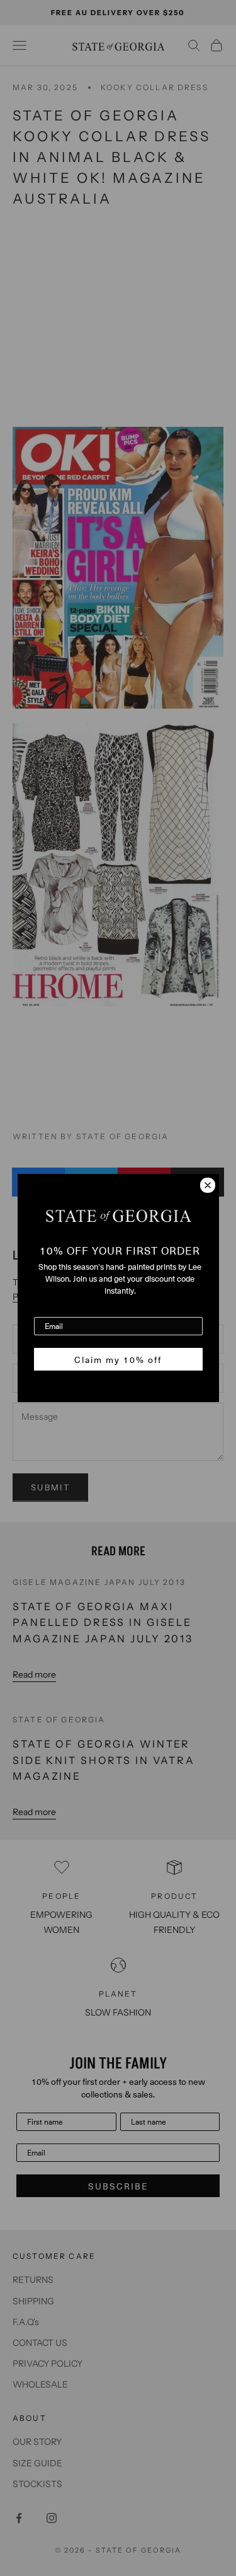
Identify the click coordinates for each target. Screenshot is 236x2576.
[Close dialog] (208, 1185)
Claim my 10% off (118, 1359)
